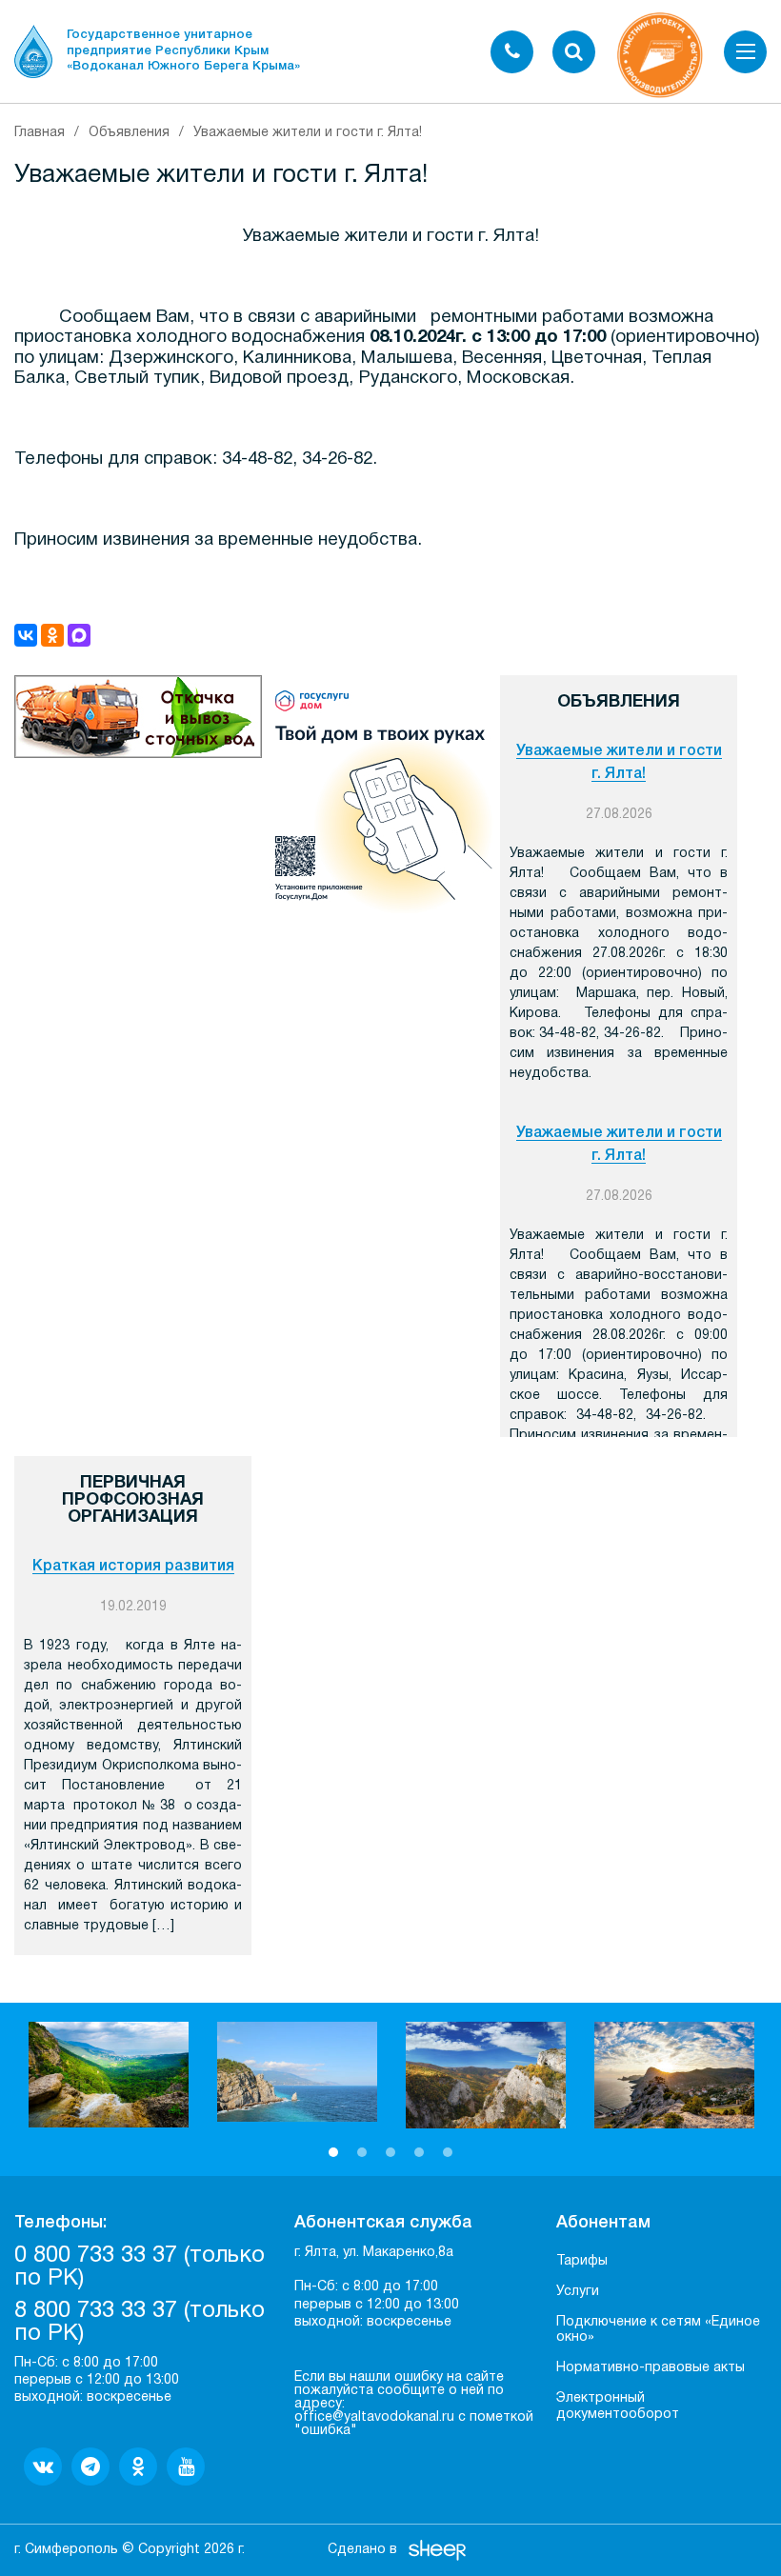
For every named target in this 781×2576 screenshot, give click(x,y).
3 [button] (390, 2152)
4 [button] (419, 2152)
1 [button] (333, 2152)
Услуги (578, 2292)
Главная (40, 133)
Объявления (129, 133)
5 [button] (448, 2152)
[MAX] (79, 635)
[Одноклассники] (52, 635)
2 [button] (362, 2152)
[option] (109, 2075)
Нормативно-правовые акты (651, 2368)
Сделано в (362, 2550)
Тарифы (582, 2261)
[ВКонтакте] (26, 635)
